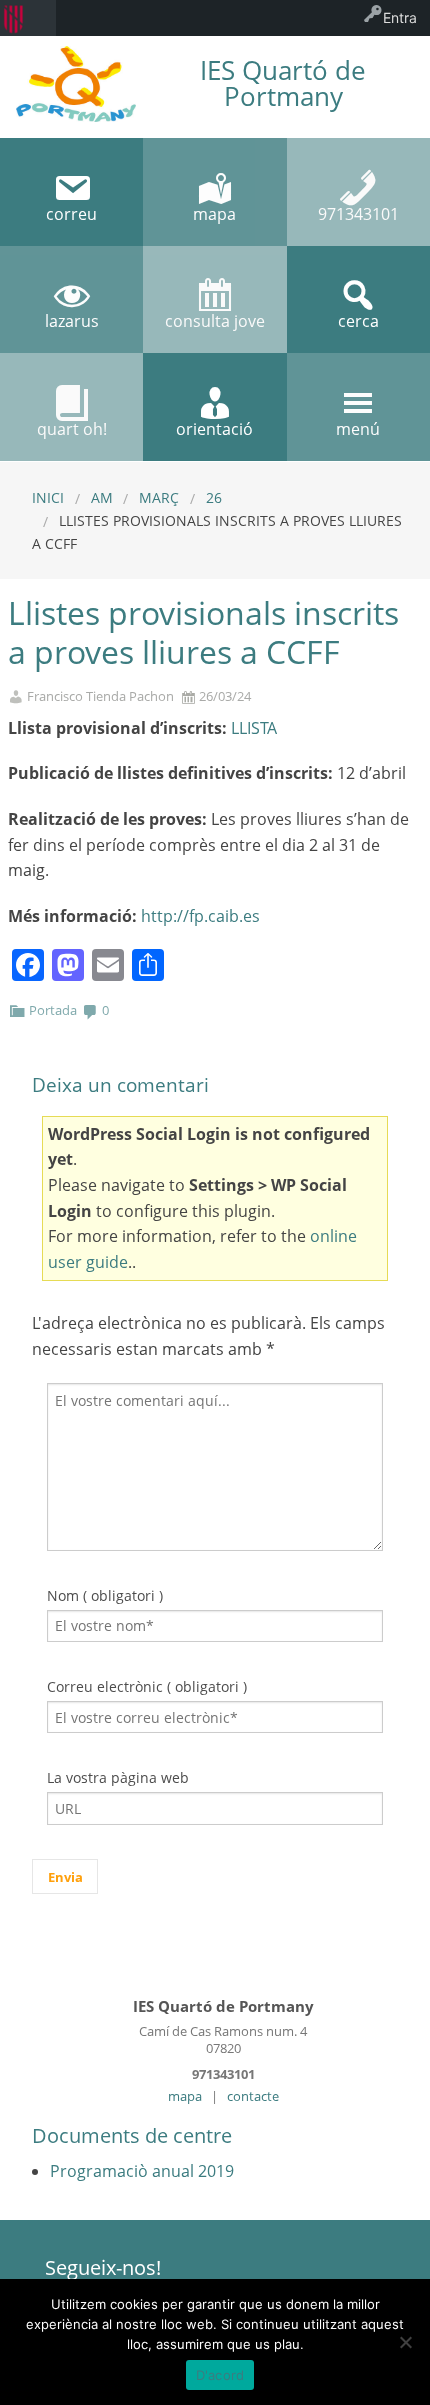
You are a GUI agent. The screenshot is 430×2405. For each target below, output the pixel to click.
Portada (53, 1010)
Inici (48, 497)
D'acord (220, 2375)
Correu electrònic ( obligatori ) (147, 1686)
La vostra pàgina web (118, 1777)
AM (102, 497)
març (159, 497)
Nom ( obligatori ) (105, 1595)
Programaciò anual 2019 (142, 2171)
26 (214, 497)
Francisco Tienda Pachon (100, 696)
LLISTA (254, 728)
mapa (185, 2096)
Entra (400, 17)
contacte (253, 2096)
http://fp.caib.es (200, 916)
